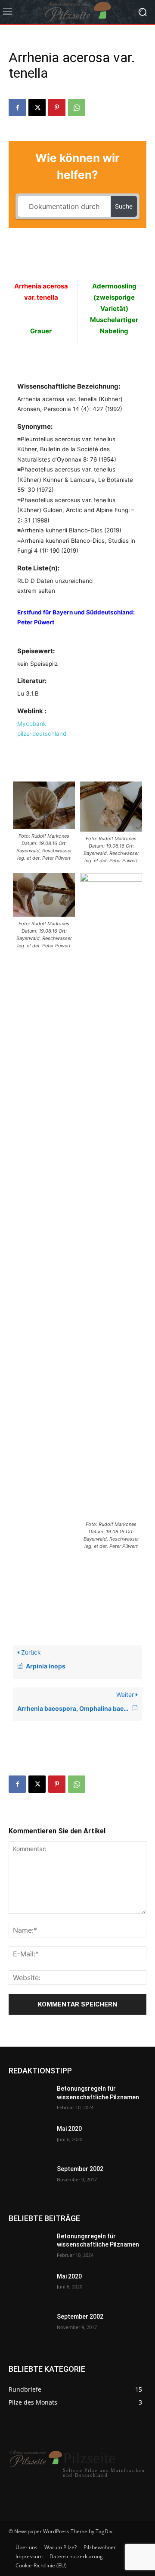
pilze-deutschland (42, 734)
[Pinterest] (57, 108)
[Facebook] (17, 108)
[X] (37, 108)
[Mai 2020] (29, 2139)
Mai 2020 (69, 2129)
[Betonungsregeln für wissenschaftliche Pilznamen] (29, 2099)
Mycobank (32, 724)
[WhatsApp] (77, 108)
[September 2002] (29, 2179)
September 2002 (80, 2169)
